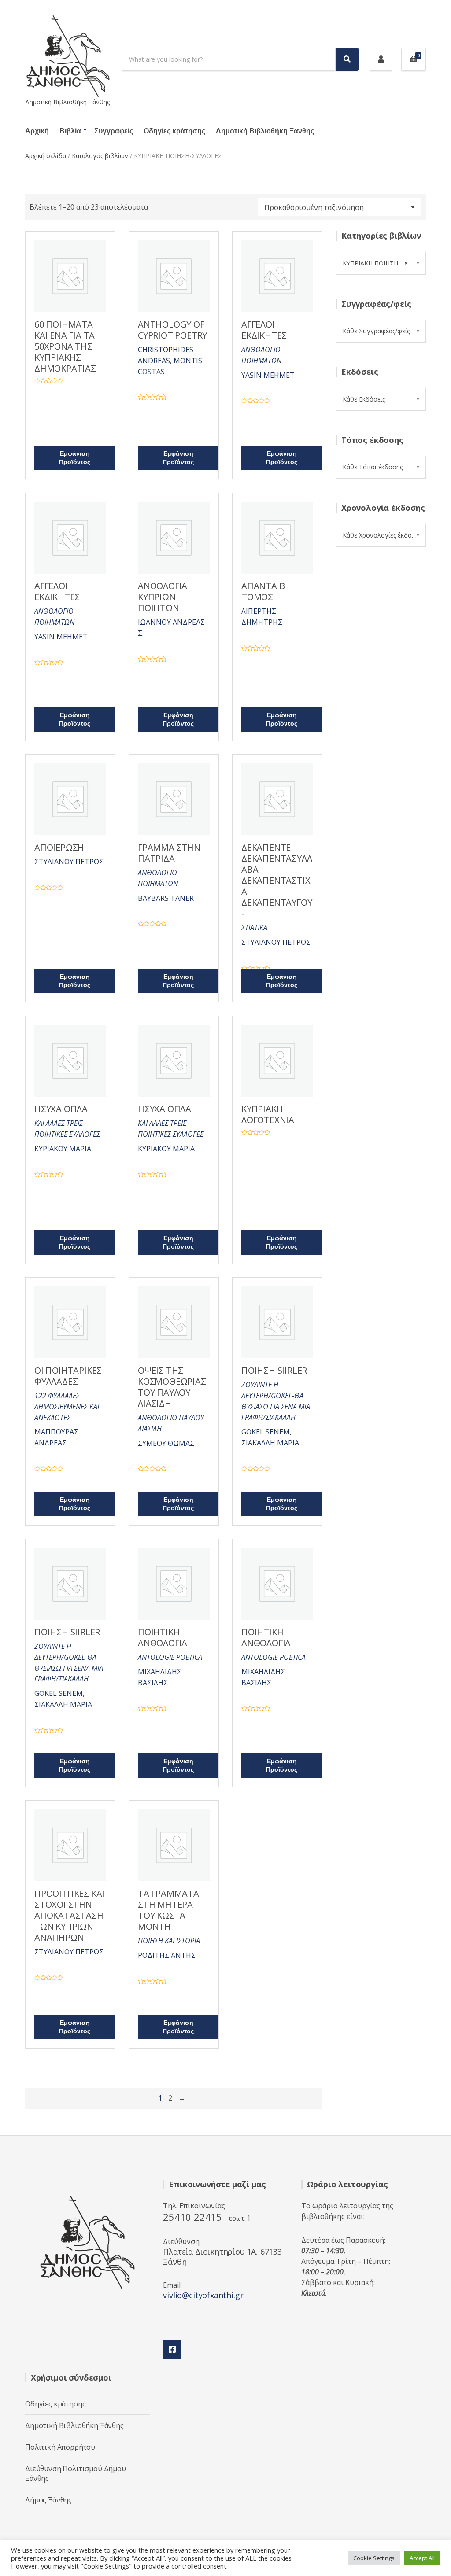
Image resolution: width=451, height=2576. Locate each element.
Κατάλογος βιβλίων (100, 156)
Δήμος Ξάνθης (48, 2500)
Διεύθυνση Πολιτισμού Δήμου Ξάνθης (76, 2473)
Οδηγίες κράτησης (174, 131)
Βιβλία (70, 131)
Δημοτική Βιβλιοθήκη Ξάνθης (265, 131)
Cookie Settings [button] (374, 2558)
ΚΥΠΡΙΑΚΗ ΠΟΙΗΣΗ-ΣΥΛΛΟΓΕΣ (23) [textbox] (384, 263)
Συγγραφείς (114, 131)
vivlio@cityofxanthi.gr (203, 2295)
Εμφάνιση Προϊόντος (75, 458)
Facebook (172, 2349)
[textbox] (381, 331)
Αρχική (37, 131)
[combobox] (381, 263)
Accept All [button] (422, 2558)
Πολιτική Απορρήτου (60, 2447)
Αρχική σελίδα (46, 156)
